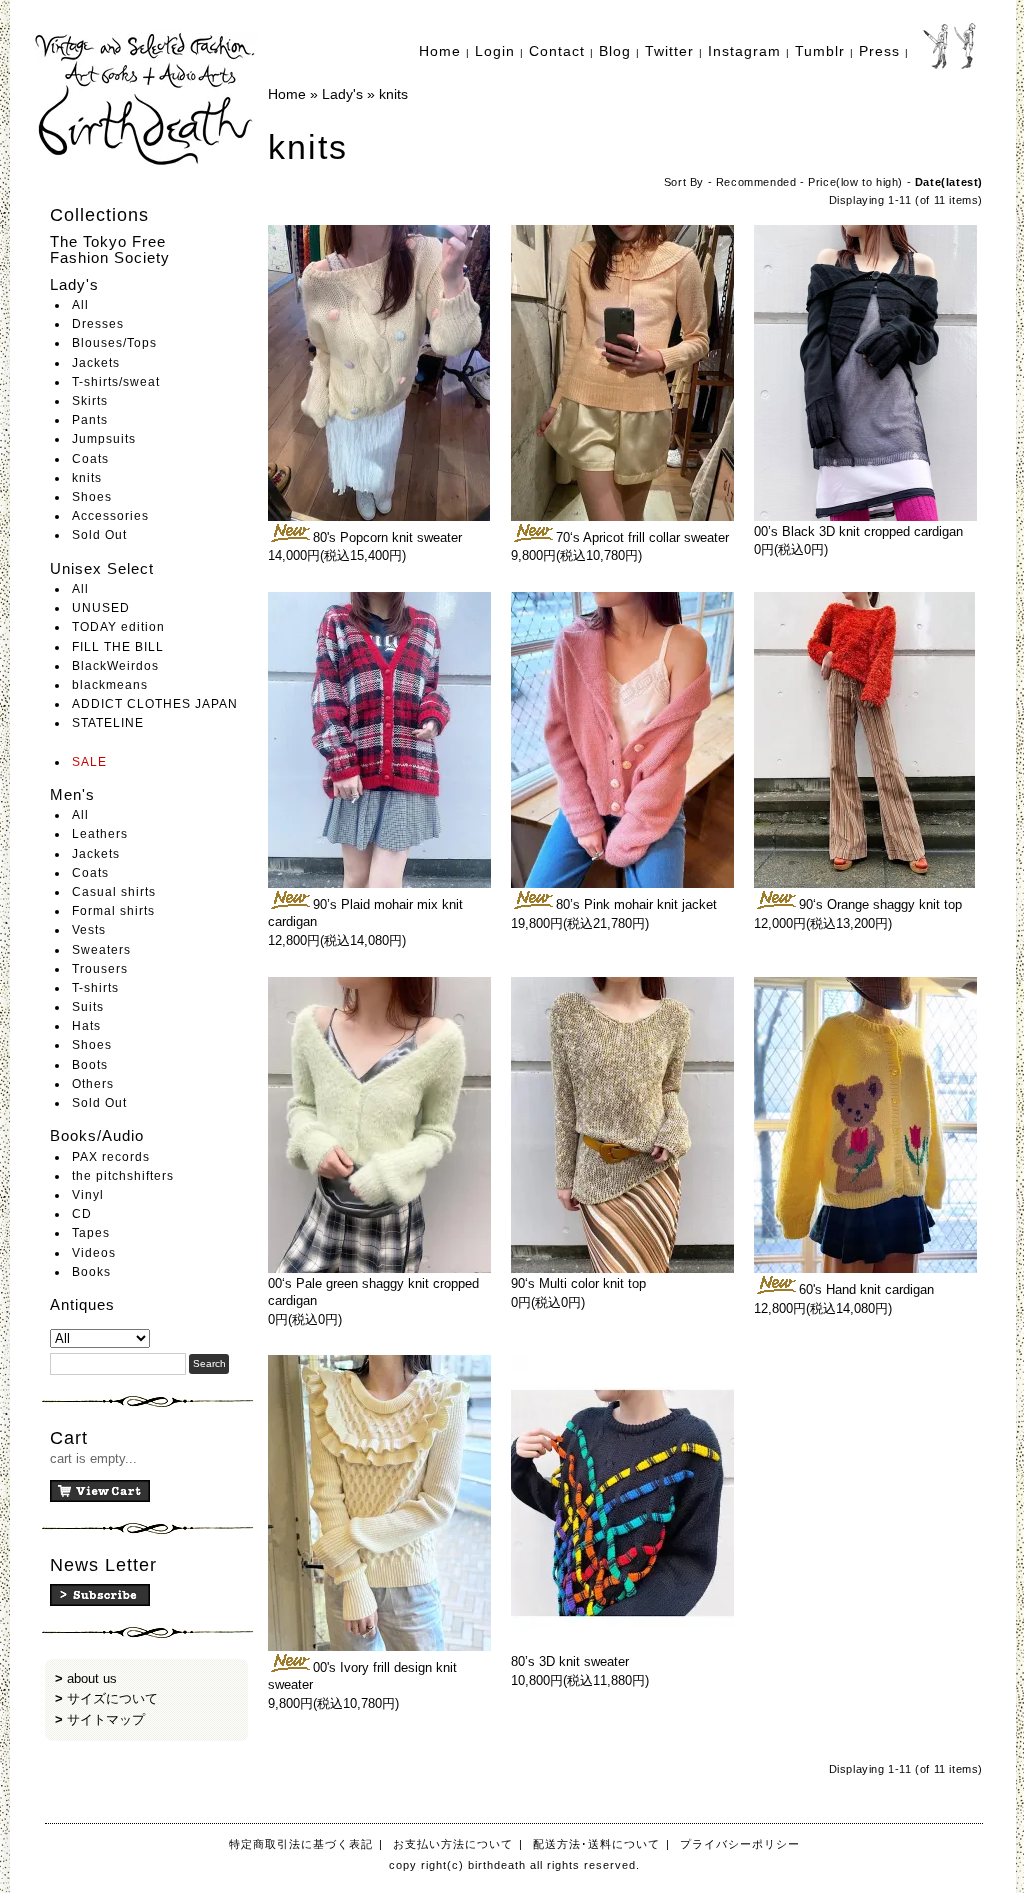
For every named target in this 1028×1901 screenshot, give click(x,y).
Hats (86, 1026)
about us (92, 1678)
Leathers (100, 834)
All (80, 305)
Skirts (90, 401)
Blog (615, 51)
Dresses (98, 324)
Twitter (669, 51)
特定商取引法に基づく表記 (301, 1844)
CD (82, 1214)
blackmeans (110, 685)
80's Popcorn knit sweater (387, 537)
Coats (90, 459)
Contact (557, 51)
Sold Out (99, 535)
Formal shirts (113, 911)
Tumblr (820, 51)
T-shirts (95, 988)
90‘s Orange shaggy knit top (880, 904)
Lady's (74, 284)
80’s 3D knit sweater (570, 1661)
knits (87, 478)
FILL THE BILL (118, 647)
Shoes (92, 497)
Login (495, 51)
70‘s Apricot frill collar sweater (642, 537)
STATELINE (108, 723)
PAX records (111, 1157)
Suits (88, 1007)
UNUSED (101, 608)
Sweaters (101, 950)
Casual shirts (114, 892)
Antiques (82, 1304)
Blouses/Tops (114, 343)
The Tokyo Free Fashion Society (110, 250)
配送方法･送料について (596, 1844)
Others (93, 1084)
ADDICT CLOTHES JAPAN (155, 704)
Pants (90, 420)
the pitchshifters (123, 1176)
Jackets (96, 363)
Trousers (100, 969)
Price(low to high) (855, 182)
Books (91, 1272)
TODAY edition (118, 627)
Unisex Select (102, 568)
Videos (94, 1253)
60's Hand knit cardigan (866, 1289)
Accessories (110, 516)
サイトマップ (106, 1719)
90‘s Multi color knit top (578, 1283)
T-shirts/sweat (116, 382)
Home (440, 51)
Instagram (744, 51)
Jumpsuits (104, 439)
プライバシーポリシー (740, 1844)
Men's (72, 794)
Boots (90, 1065)
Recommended (756, 182)
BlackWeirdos (115, 666)
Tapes (91, 1233)
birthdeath (146, 100)
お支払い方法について (453, 1844)
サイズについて (112, 1698)
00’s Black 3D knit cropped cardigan (858, 531)
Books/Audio (97, 1135)
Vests (89, 930)
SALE (89, 762)
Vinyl (88, 1195)
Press (879, 51)
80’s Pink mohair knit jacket (636, 904)
